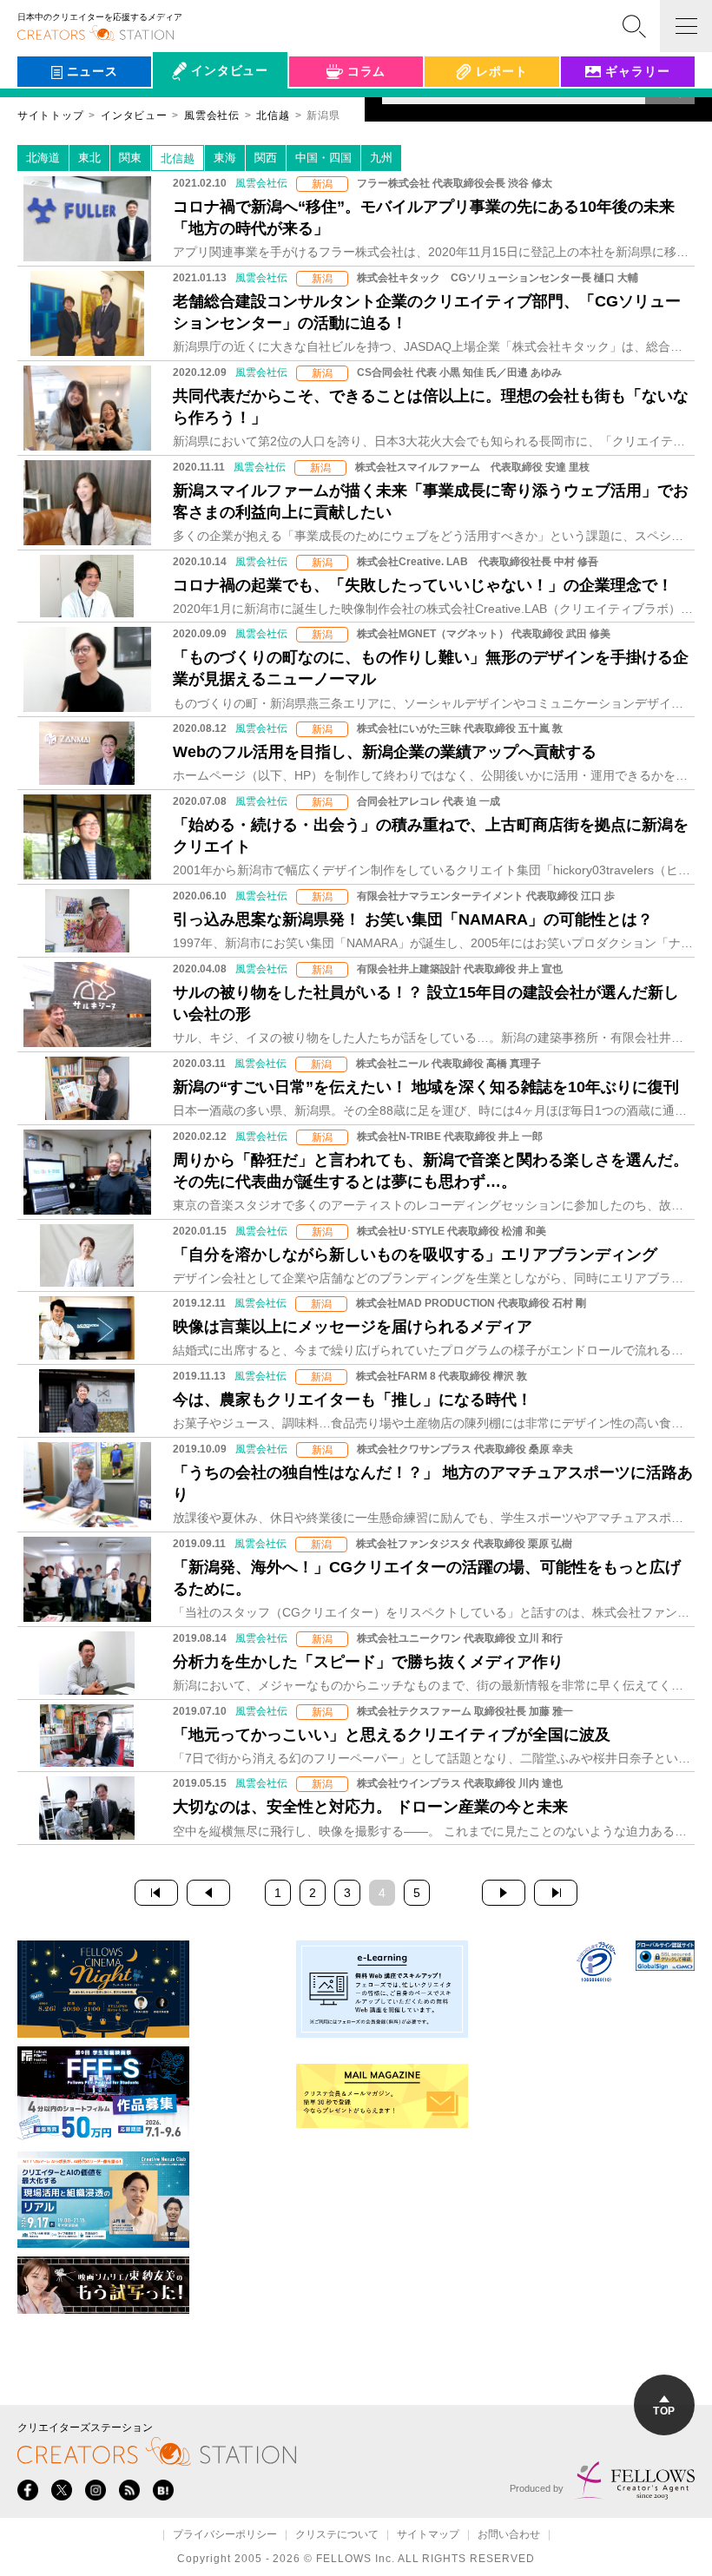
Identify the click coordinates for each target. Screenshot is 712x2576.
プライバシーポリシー (225, 2535)
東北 (89, 158)
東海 (225, 158)
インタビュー (134, 115)
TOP (664, 2411)
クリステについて (337, 2535)
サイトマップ (428, 2535)
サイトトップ (50, 115)
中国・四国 (323, 158)
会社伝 (187, 111)
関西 (266, 158)
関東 (130, 158)
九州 (381, 158)
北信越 (178, 158)
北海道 (43, 158)
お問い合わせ (509, 2535)
